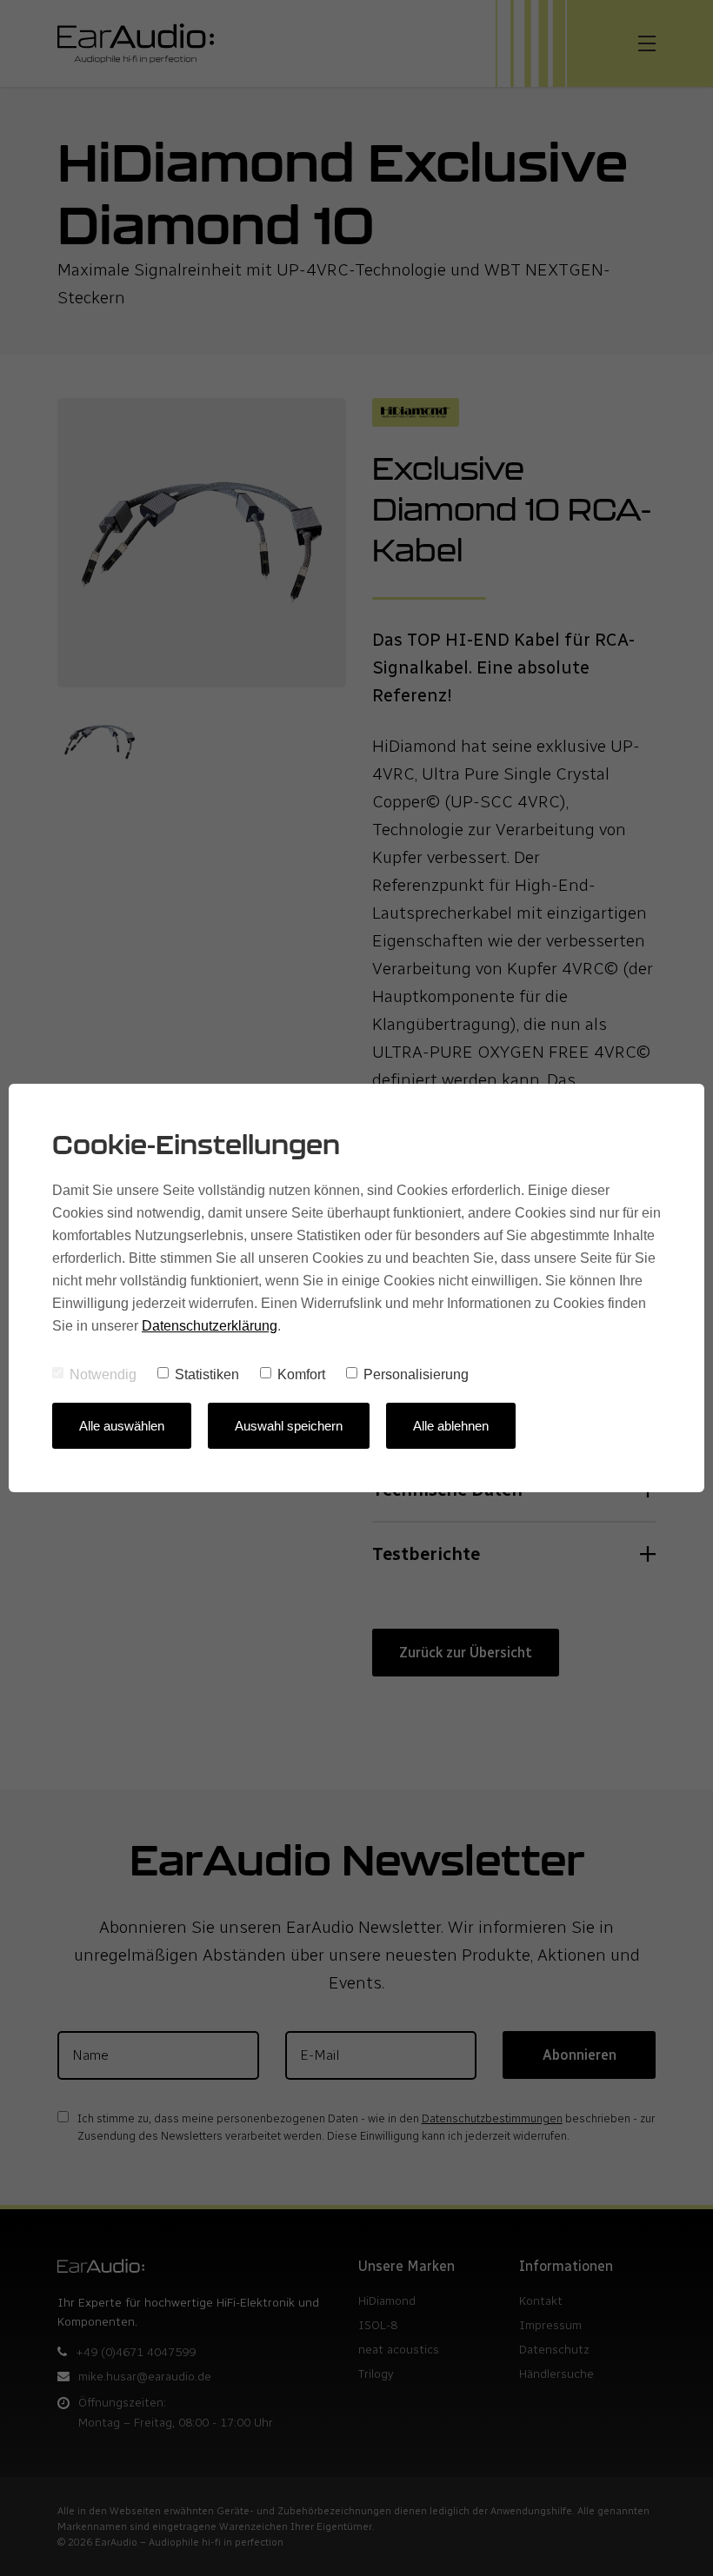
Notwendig (103, 1374)
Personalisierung (416, 1374)
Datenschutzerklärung (210, 1326)
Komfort (301, 1374)
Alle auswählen (122, 1426)
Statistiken (207, 1374)
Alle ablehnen (451, 1426)
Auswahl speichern (289, 1426)
